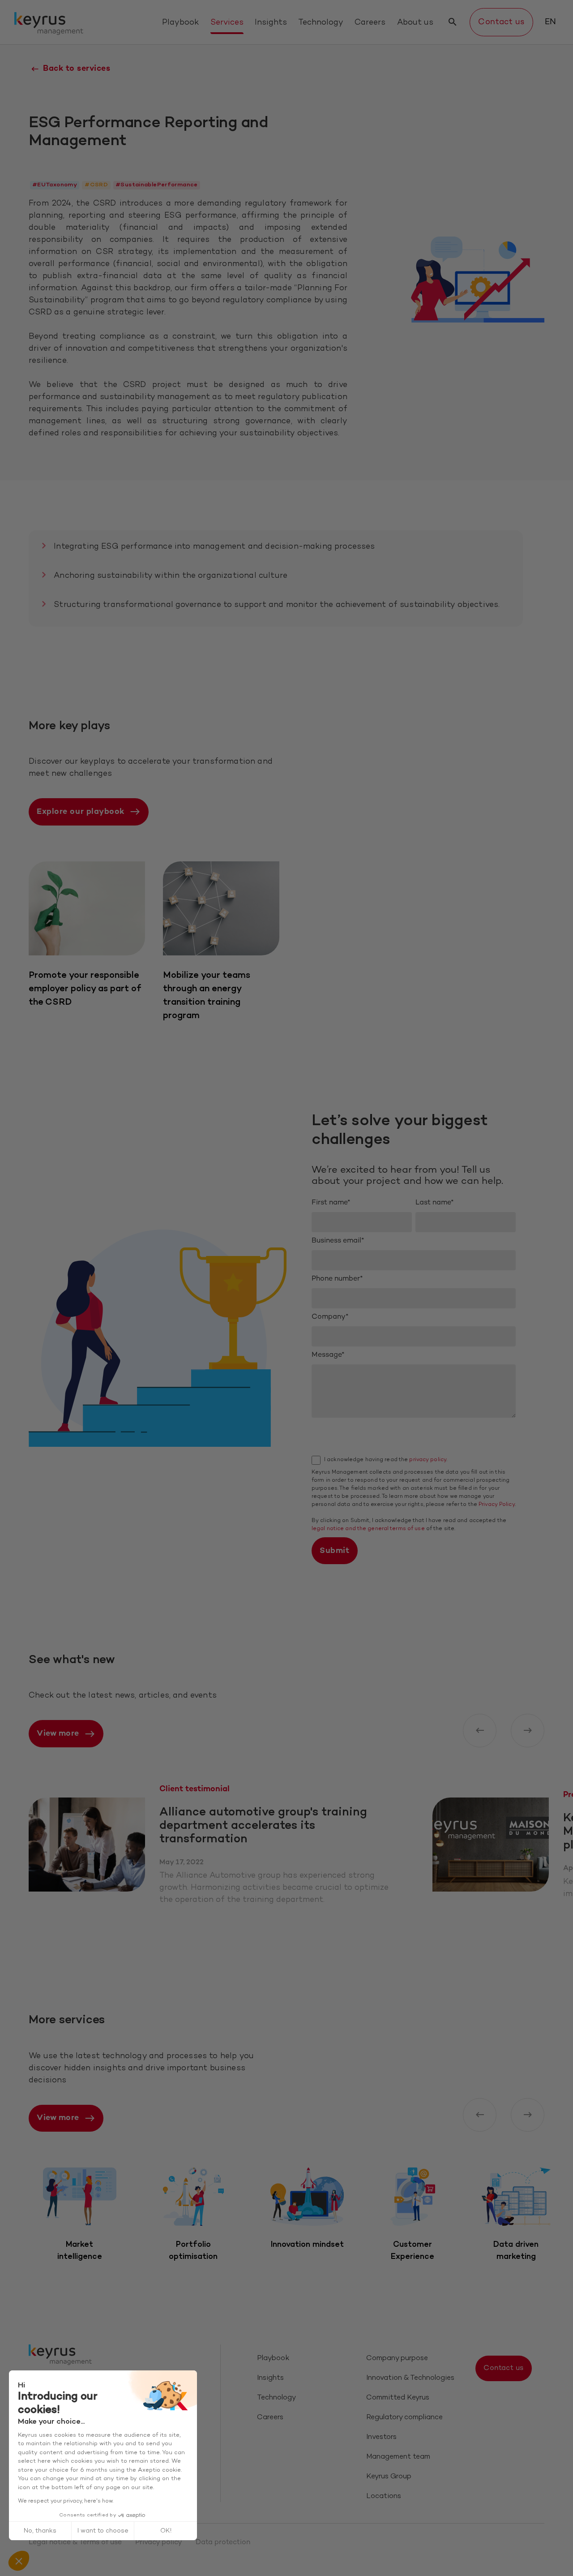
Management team (398, 2457)
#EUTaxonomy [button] (55, 185)
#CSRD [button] (96, 185)
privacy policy (428, 1460)
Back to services (77, 69)
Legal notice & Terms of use (75, 2543)
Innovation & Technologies (410, 2378)
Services (227, 23)
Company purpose (397, 2359)
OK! (166, 2531)
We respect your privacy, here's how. (66, 2501)
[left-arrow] (480, 1731)
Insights (271, 23)
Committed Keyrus (398, 2398)
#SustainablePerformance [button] (157, 185)
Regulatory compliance (404, 2418)
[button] (19, 2561)
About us (415, 23)
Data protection (223, 2543)
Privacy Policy (497, 1505)
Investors (381, 2437)
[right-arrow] (528, 1731)
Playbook (180, 23)
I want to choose (103, 2531)
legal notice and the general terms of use (368, 1529)
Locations (384, 2496)
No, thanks (40, 2531)
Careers (370, 23)
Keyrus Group (389, 2477)
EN (550, 22)
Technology (321, 23)
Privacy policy (159, 2543)
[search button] (453, 22)
